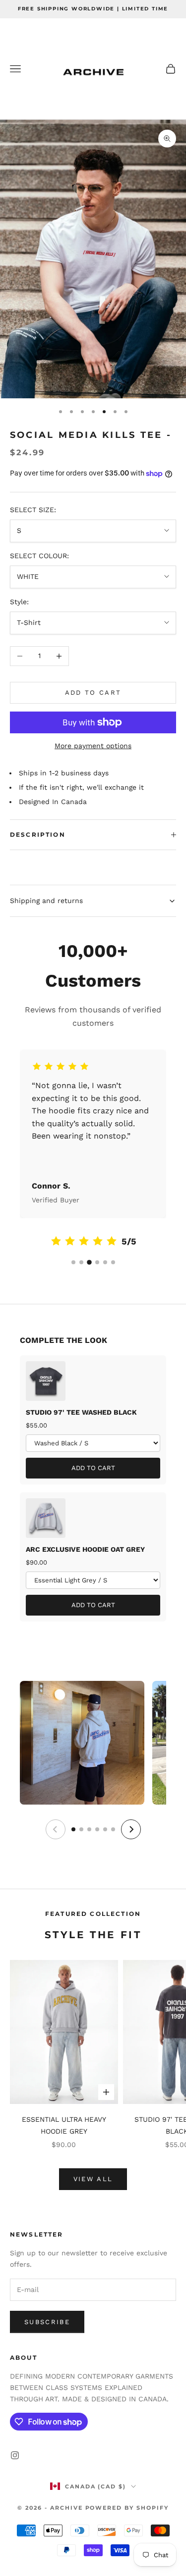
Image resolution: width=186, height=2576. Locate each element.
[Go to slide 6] (113, 1262)
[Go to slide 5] (105, 1262)
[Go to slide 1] (73, 1262)
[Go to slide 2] (81, 1262)
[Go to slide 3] (89, 1262)
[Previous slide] (56, 1829)
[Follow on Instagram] (15, 2455)
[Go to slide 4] (97, 1262)
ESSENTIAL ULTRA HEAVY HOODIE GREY (64, 2125)
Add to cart (93, 692)
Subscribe (47, 2322)
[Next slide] (131, 1829)
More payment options (93, 746)
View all (93, 2179)
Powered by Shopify (127, 2508)
